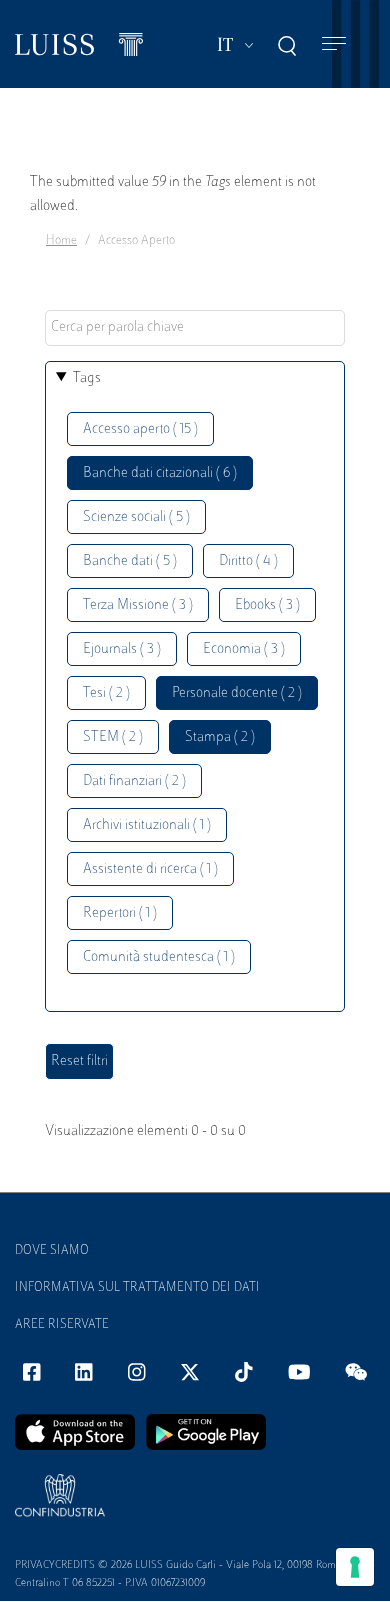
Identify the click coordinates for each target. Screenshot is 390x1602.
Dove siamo (52, 1251)
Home (61, 241)
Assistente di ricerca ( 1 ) (150, 869)
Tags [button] (87, 378)
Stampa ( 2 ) (220, 737)
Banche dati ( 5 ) (130, 561)
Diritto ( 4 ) (248, 561)
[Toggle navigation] (334, 44)
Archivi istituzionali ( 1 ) (147, 825)
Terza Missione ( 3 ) (138, 605)
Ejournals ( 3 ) (122, 649)
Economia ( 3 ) (244, 649)
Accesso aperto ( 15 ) (140, 429)
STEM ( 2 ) (113, 737)
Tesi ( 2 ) (106, 693)
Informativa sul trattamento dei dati (137, 1288)
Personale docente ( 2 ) (237, 693)
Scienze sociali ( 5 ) (136, 517)
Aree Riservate (62, 1325)
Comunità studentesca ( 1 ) (159, 957)
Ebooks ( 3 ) (267, 605)
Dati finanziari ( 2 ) (134, 781)
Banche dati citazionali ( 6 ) (160, 473)
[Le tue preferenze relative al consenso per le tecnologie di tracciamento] (355, 1567)
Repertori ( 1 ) (120, 913)
